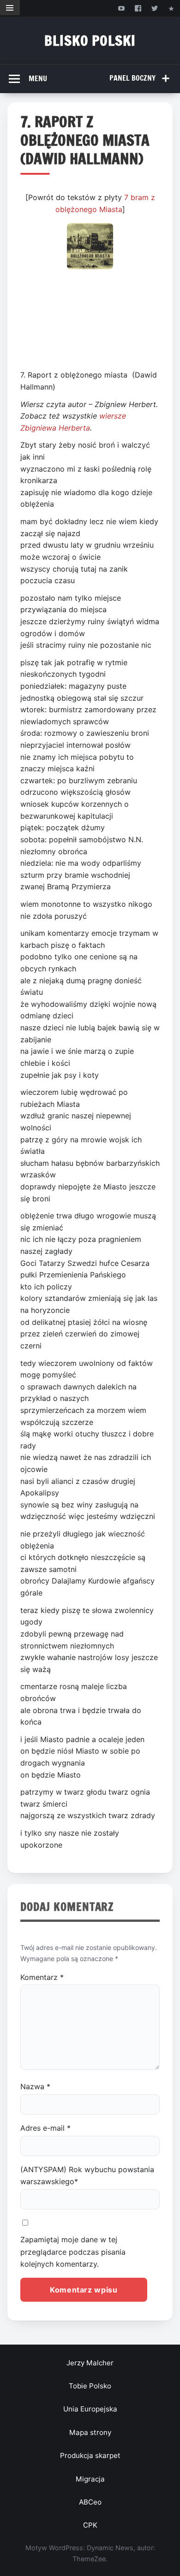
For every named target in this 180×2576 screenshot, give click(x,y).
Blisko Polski (90, 40)
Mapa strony (90, 2432)
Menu (38, 78)
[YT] (121, 8)
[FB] (138, 8)
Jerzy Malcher (90, 2363)
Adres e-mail (45, 2128)
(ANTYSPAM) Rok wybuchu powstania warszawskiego (87, 2175)
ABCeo (90, 2502)
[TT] (155, 8)
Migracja (90, 2479)
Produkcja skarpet (90, 2455)
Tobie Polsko (90, 2386)
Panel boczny (132, 78)
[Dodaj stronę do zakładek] (171, 8)
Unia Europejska (90, 2409)
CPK (90, 2525)
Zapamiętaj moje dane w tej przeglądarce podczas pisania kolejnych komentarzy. (73, 2252)
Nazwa (35, 2086)
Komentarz (42, 1977)
